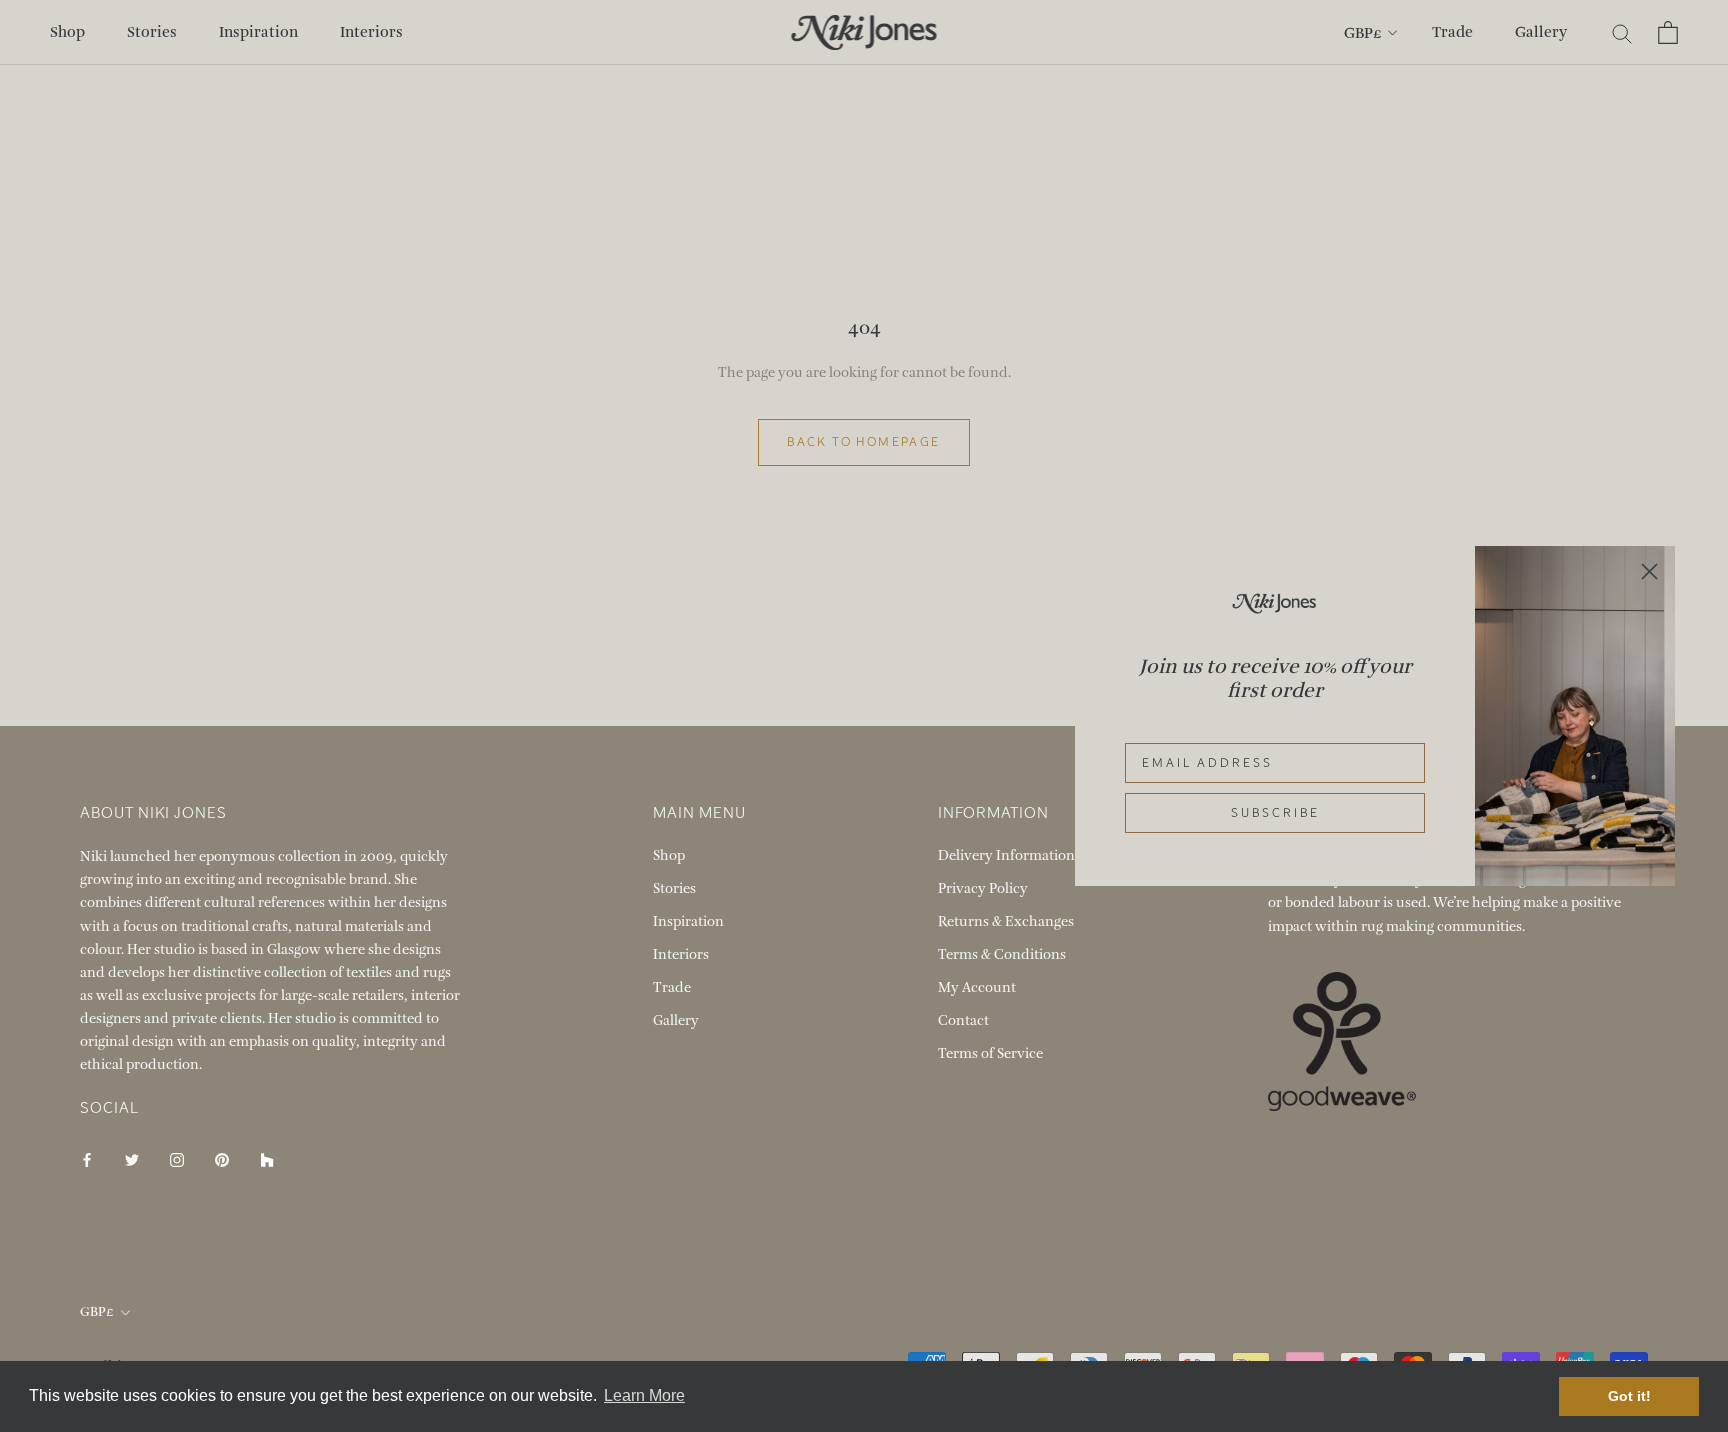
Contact (963, 1020)
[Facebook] (87, 1158)
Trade (1452, 32)
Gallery (1541, 32)
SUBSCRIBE (1275, 813)
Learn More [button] (644, 1395)
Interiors (371, 32)
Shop (67, 32)
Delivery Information (1006, 855)
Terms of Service (990, 1053)
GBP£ (1363, 33)
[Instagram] (177, 1158)
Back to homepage (863, 442)
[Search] (1622, 32)
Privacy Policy (983, 888)
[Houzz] (267, 1158)
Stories (152, 32)
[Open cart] (1668, 32)
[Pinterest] (222, 1158)
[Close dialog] (1649, 571)
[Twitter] (132, 1158)
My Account (977, 987)
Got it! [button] (1629, 1396)
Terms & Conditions (1002, 954)
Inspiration (258, 32)
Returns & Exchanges (1006, 921)
